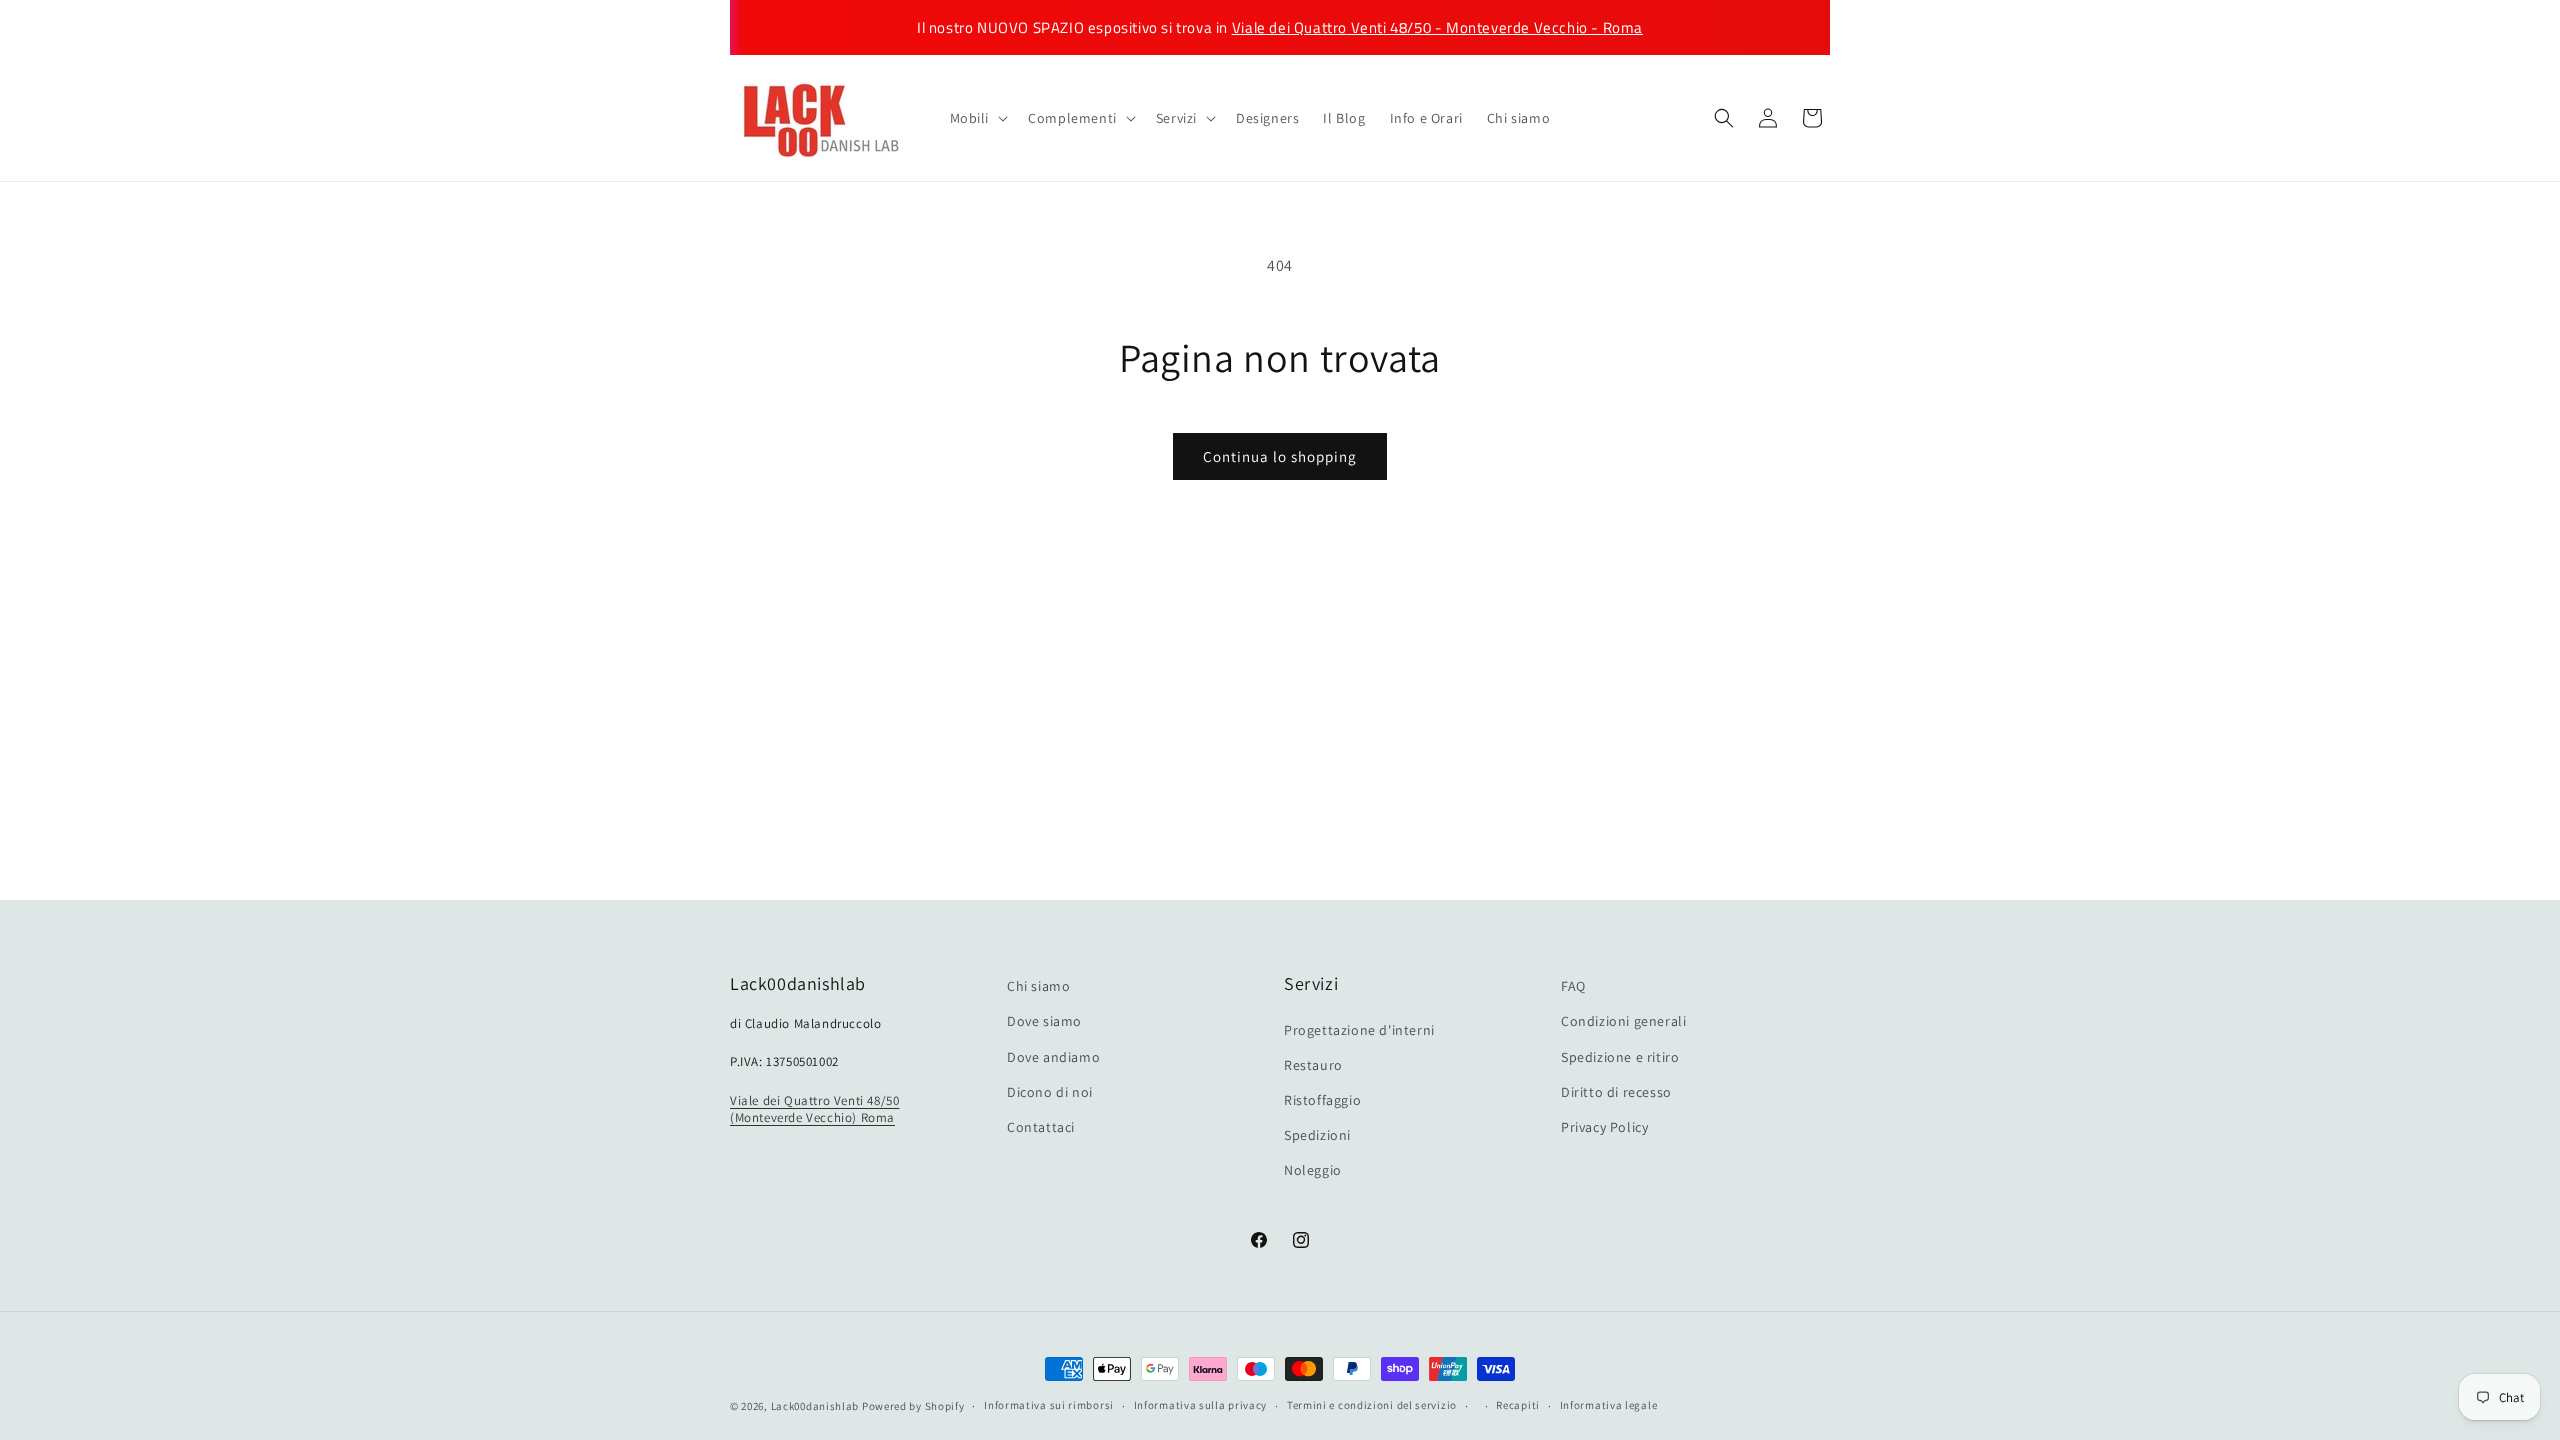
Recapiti (1518, 1405)
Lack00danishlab (815, 1406)
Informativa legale (1609, 1405)
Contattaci (1041, 1127)
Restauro (1313, 1065)
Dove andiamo (1053, 1057)
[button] (977, 118)
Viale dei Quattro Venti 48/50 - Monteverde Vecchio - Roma (1437, 27)
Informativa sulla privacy (1201, 1405)
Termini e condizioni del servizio (1372, 1405)
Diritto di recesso (1616, 1092)
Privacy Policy (1604, 1127)
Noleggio (1313, 1170)
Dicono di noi (1050, 1092)
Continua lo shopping (1280, 456)
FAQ (1573, 986)
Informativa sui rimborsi (1049, 1405)
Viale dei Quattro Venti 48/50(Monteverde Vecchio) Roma (814, 1109)
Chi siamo (1038, 986)
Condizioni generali (1623, 1021)
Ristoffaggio (1322, 1100)
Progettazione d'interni (1359, 1030)
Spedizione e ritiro (1620, 1057)
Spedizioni (1317, 1135)
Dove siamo (1044, 1021)
